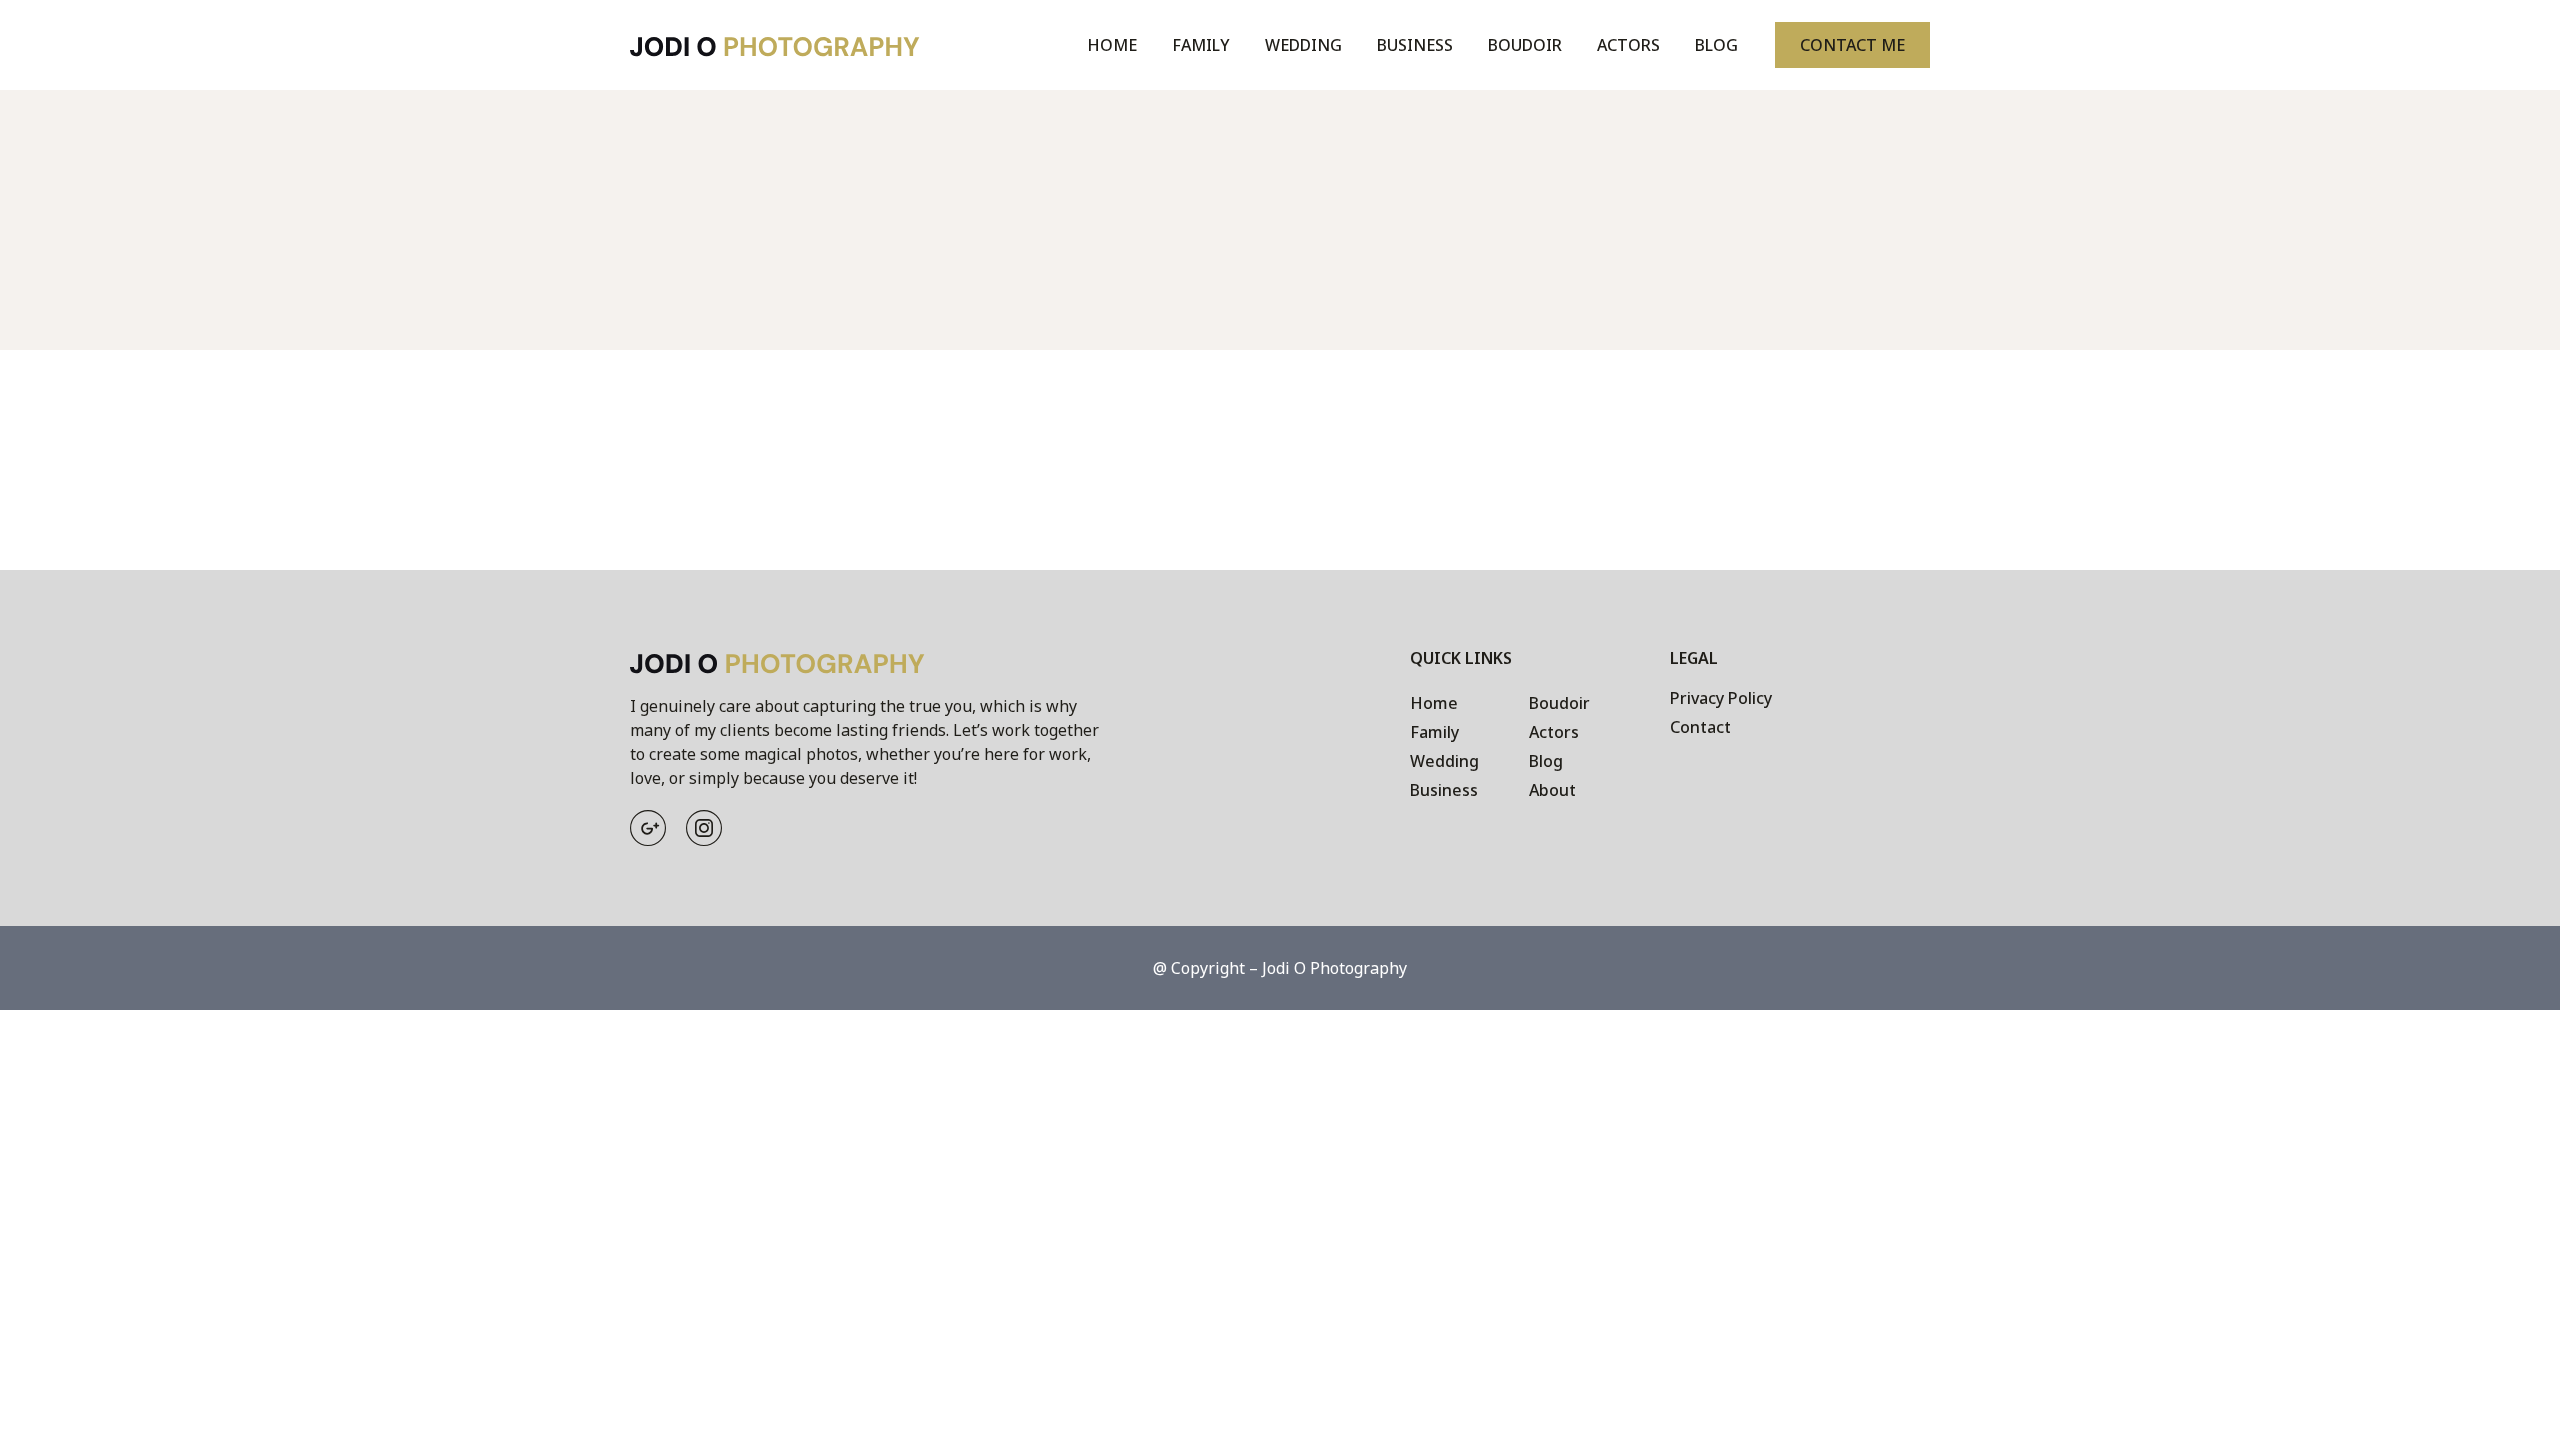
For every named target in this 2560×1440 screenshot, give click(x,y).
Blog (1716, 45)
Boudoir (1525, 45)
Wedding (1303, 45)
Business (1415, 45)
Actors (1628, 45)
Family (1201, 45)
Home (1112, 45)
